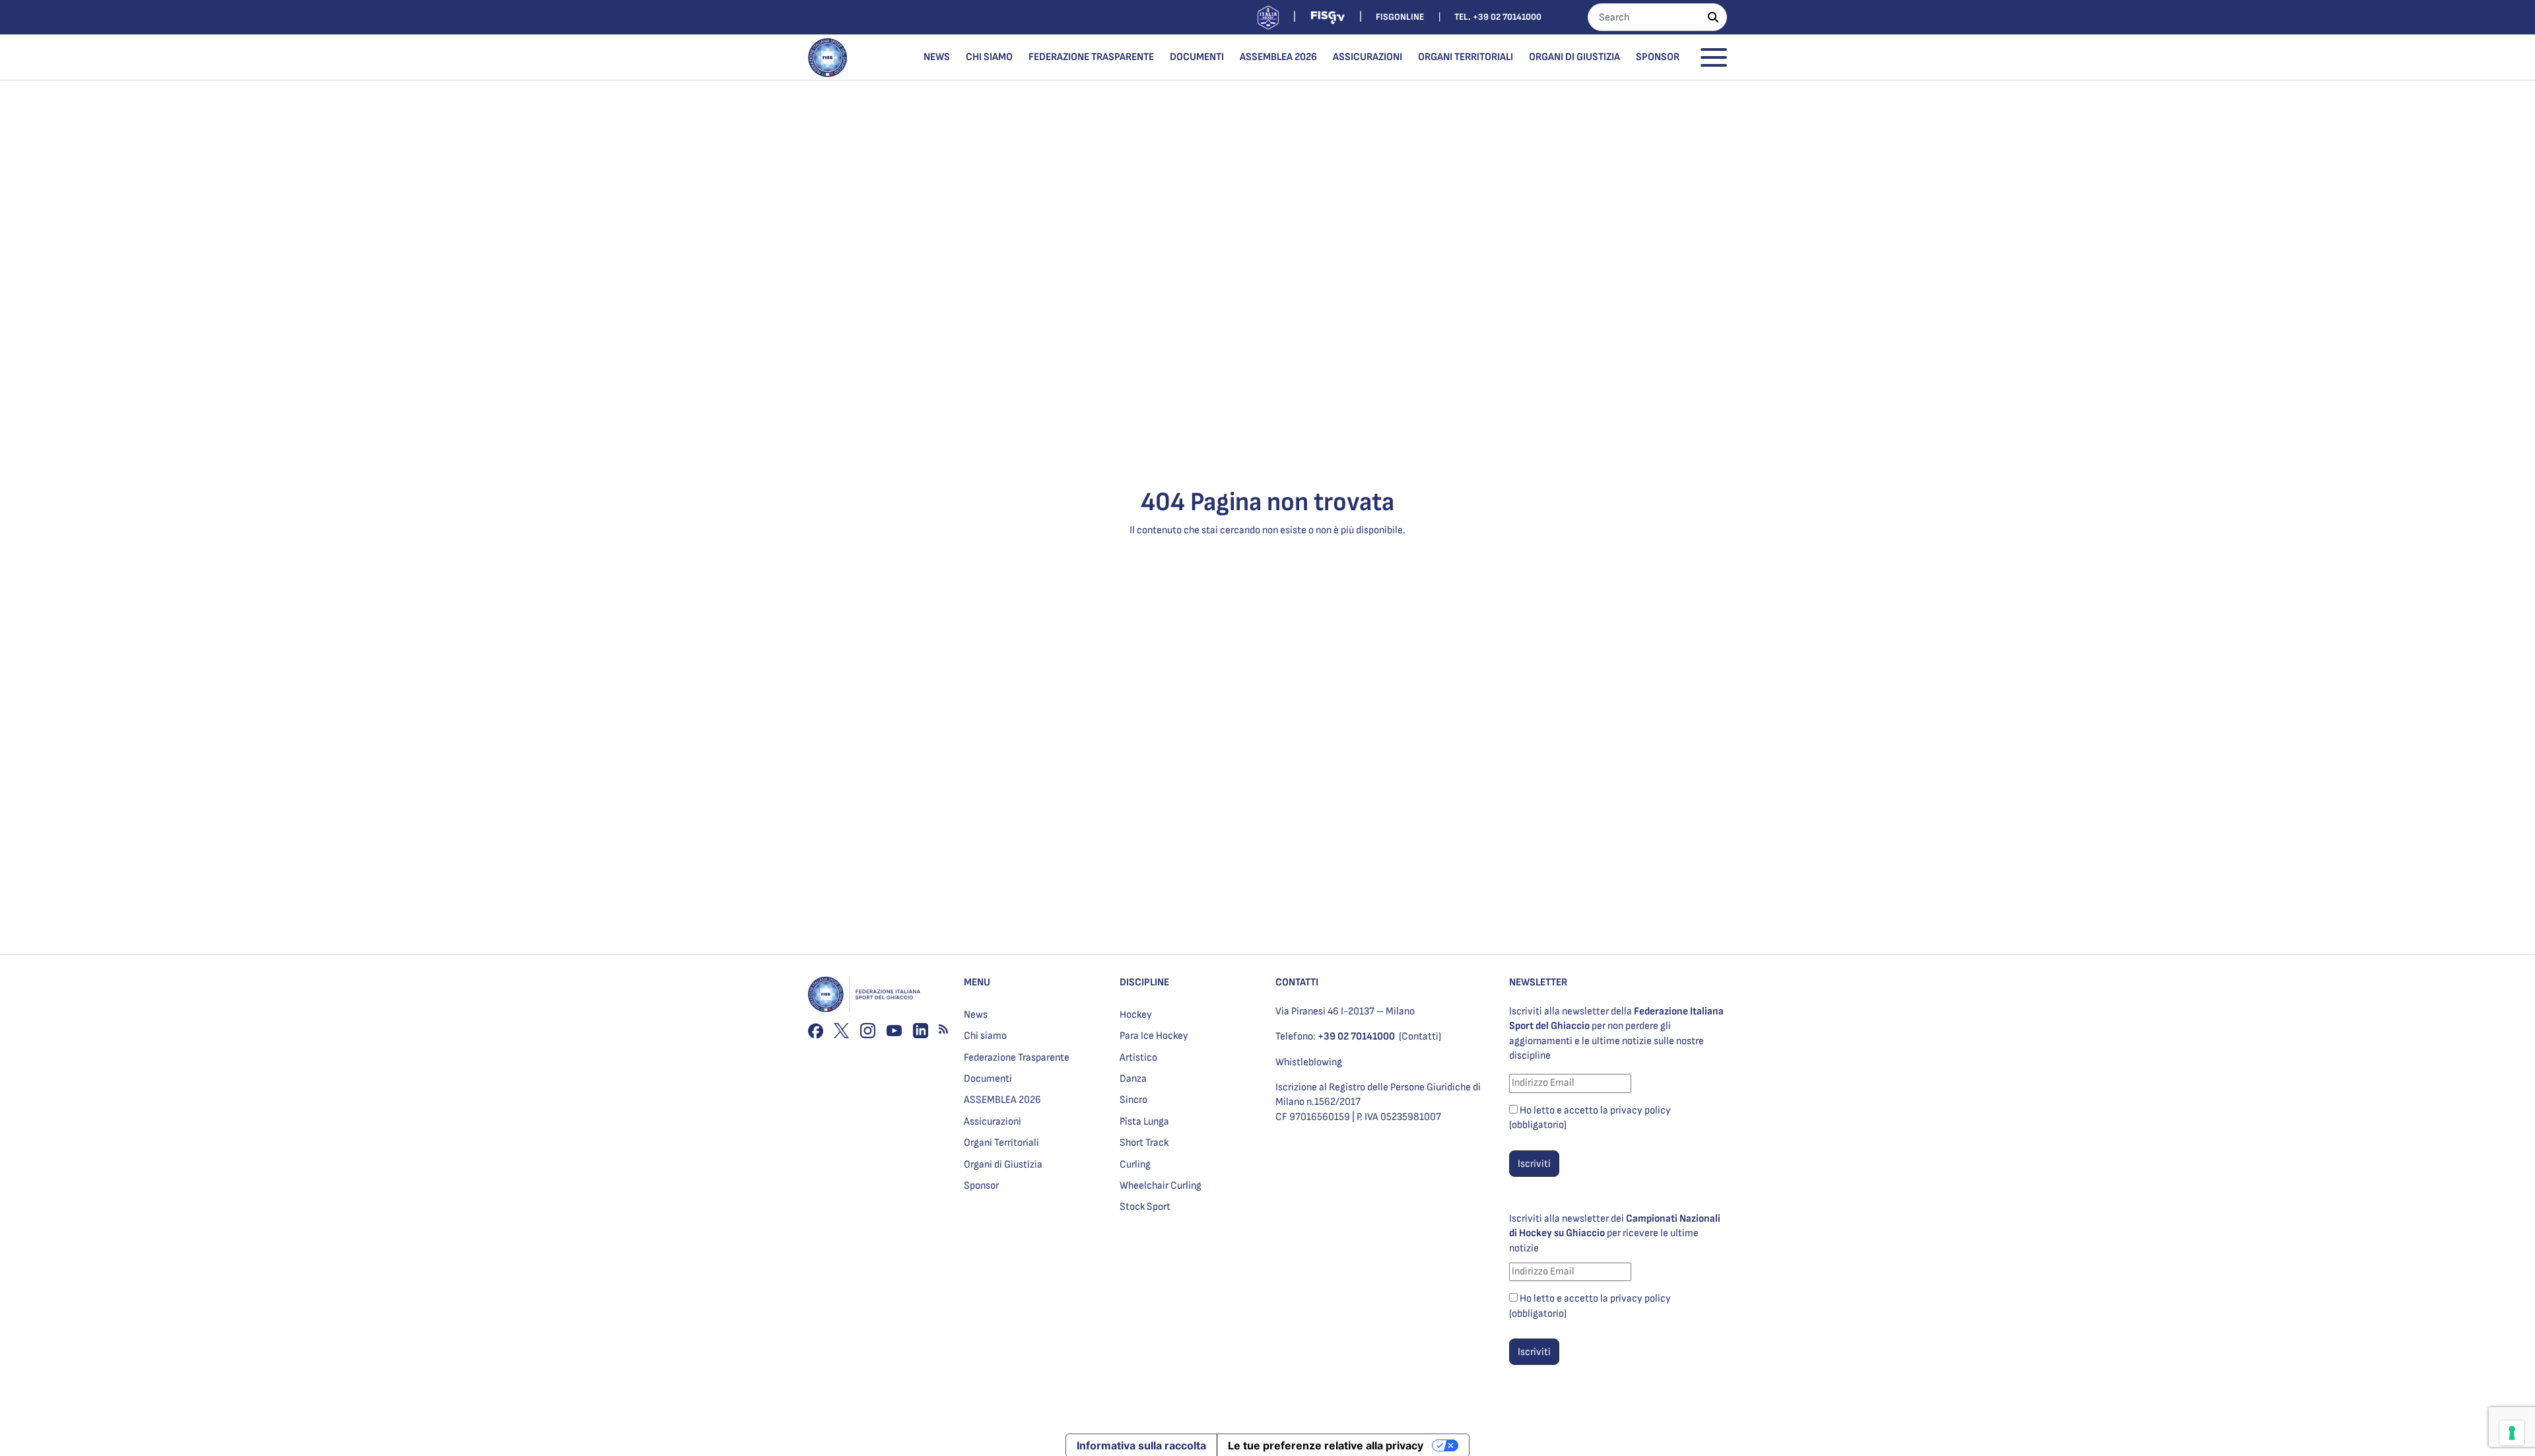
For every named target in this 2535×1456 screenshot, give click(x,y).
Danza (1133, 1079)
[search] (1713, 17)
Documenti (1197, 57)
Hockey (1136, 1015)
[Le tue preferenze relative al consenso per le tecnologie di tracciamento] (2512, 1433)
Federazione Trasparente (1091, 57)
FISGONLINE (1400, 17)
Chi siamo (989, 57)
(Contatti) (1420, 1037)
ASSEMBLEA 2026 (1278, 57)
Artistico (1138, 1058)
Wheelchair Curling (1161, 1186)
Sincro (1133, 1100)
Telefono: (1335, 1037)
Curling (1135, 1165)
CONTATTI (1297, 982)
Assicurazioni (1368, 57)
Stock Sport (1145, 1207)
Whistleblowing (1309, 1062)
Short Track (1144, 1143)
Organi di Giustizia (1574, 57)
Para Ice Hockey (1154, 1036)
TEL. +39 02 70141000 (1498, 17)
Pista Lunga (1144, 1122)
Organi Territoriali (1466, 57)
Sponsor (1658, 57)
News (937, 57)
